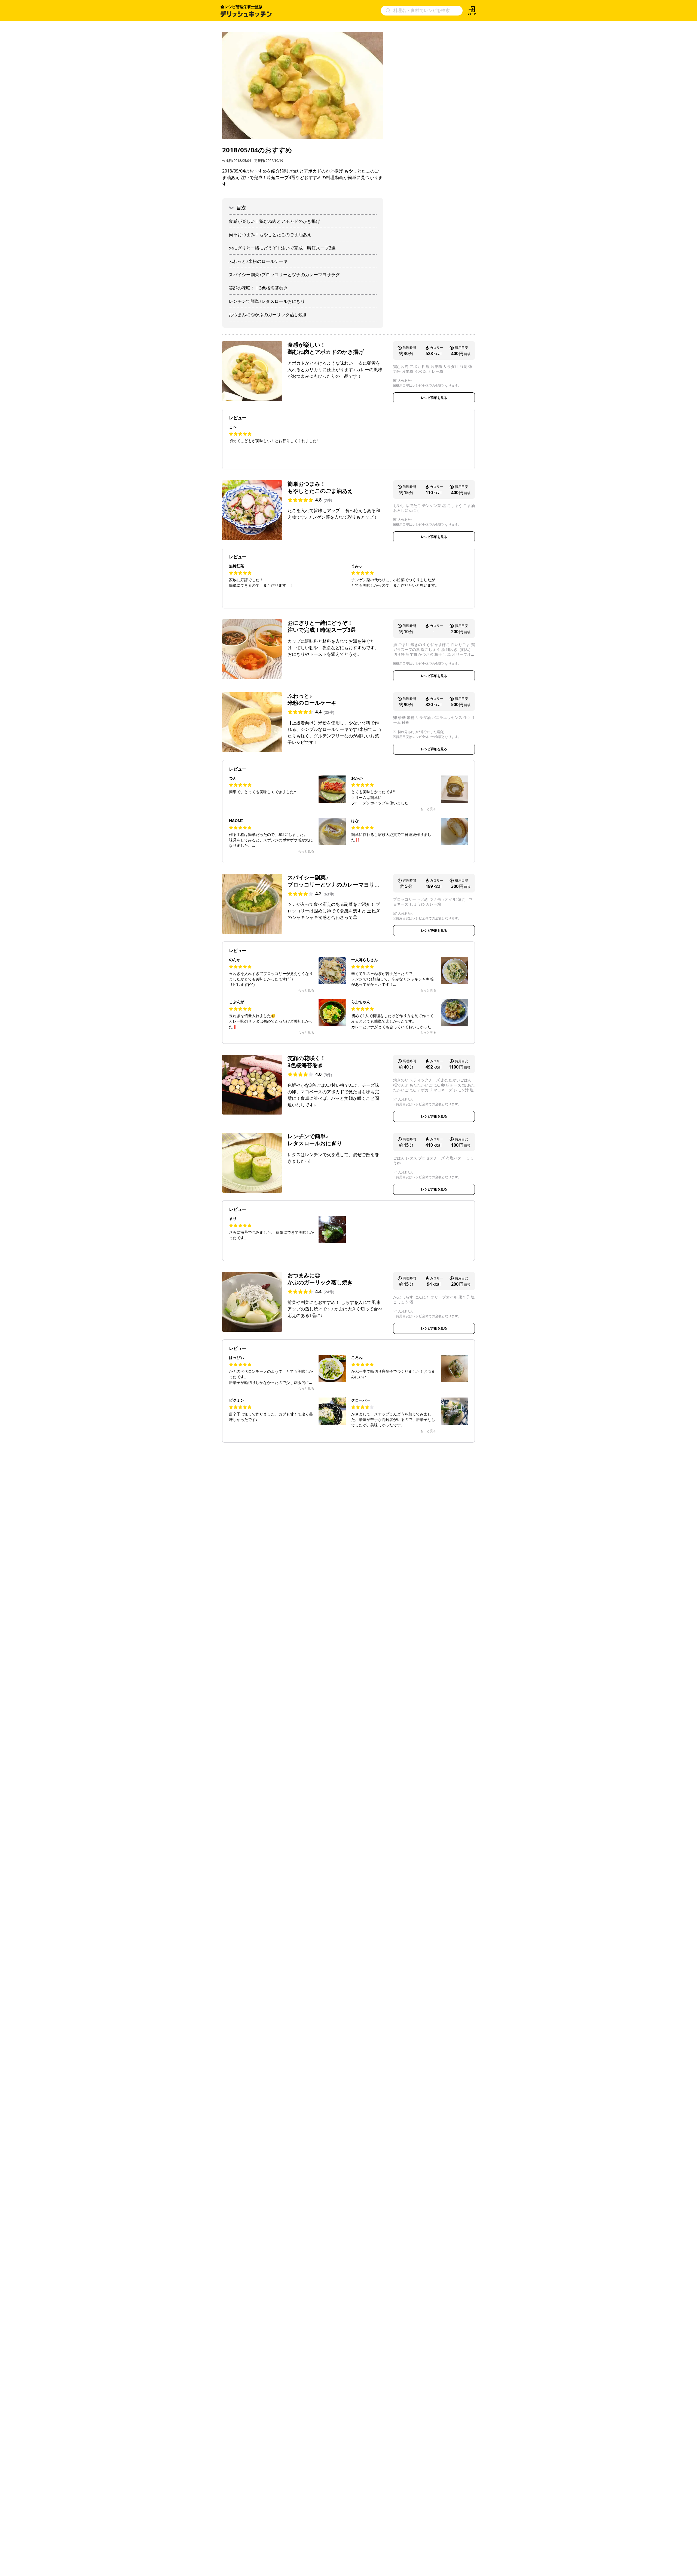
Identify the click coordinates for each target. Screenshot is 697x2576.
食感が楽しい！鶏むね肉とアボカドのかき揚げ (274, 221)
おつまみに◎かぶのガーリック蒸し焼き (268, 315)
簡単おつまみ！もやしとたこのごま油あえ (270, 235)
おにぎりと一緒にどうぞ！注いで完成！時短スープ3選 (282, 248)
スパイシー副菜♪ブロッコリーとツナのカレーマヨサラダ (284, 275)
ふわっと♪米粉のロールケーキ (258, 261)
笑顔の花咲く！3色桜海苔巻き (258, 288)
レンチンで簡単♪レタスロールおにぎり (267, 301)
